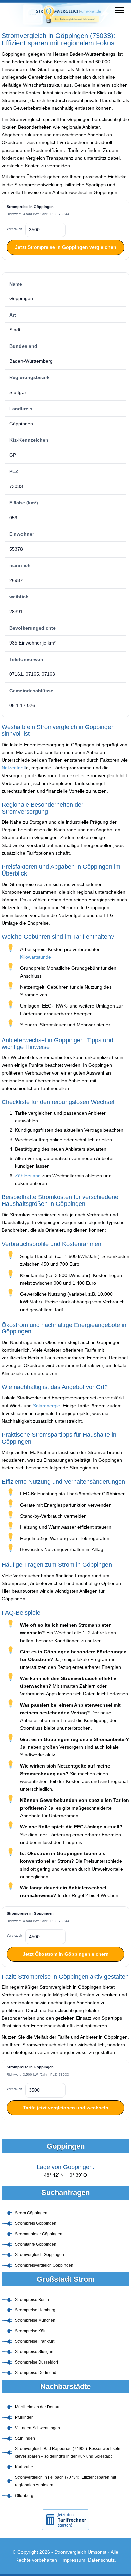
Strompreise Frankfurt (35, 2341)
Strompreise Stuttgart (34, 2352)
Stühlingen (25, 2438)
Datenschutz (101, 2560)
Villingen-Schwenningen (38, 2428)
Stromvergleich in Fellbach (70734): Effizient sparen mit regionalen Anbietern (65, 2481)
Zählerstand (28, 1176)
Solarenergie (47, 1406)
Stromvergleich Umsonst (80, 2552)
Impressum (73, 2560)
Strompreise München (35, 2320)
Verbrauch (15, 229)
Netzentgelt (14, 768)
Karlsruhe (24, 2467)
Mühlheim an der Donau (37, 2407)
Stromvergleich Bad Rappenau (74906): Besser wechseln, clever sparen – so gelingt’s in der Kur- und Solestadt (68, 2453)
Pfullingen (24, 2417)
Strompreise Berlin (32, 2300)
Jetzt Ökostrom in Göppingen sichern (66, 1954)
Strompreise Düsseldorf (37, 2362)
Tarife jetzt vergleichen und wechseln (66, 2108)
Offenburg (24, 2496)
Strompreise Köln (31, 2331)
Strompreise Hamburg (35, 2310)
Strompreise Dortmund (36, 2373)
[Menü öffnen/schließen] (119, 10)
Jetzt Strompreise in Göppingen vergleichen (66, 247)
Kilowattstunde (36, 957)
